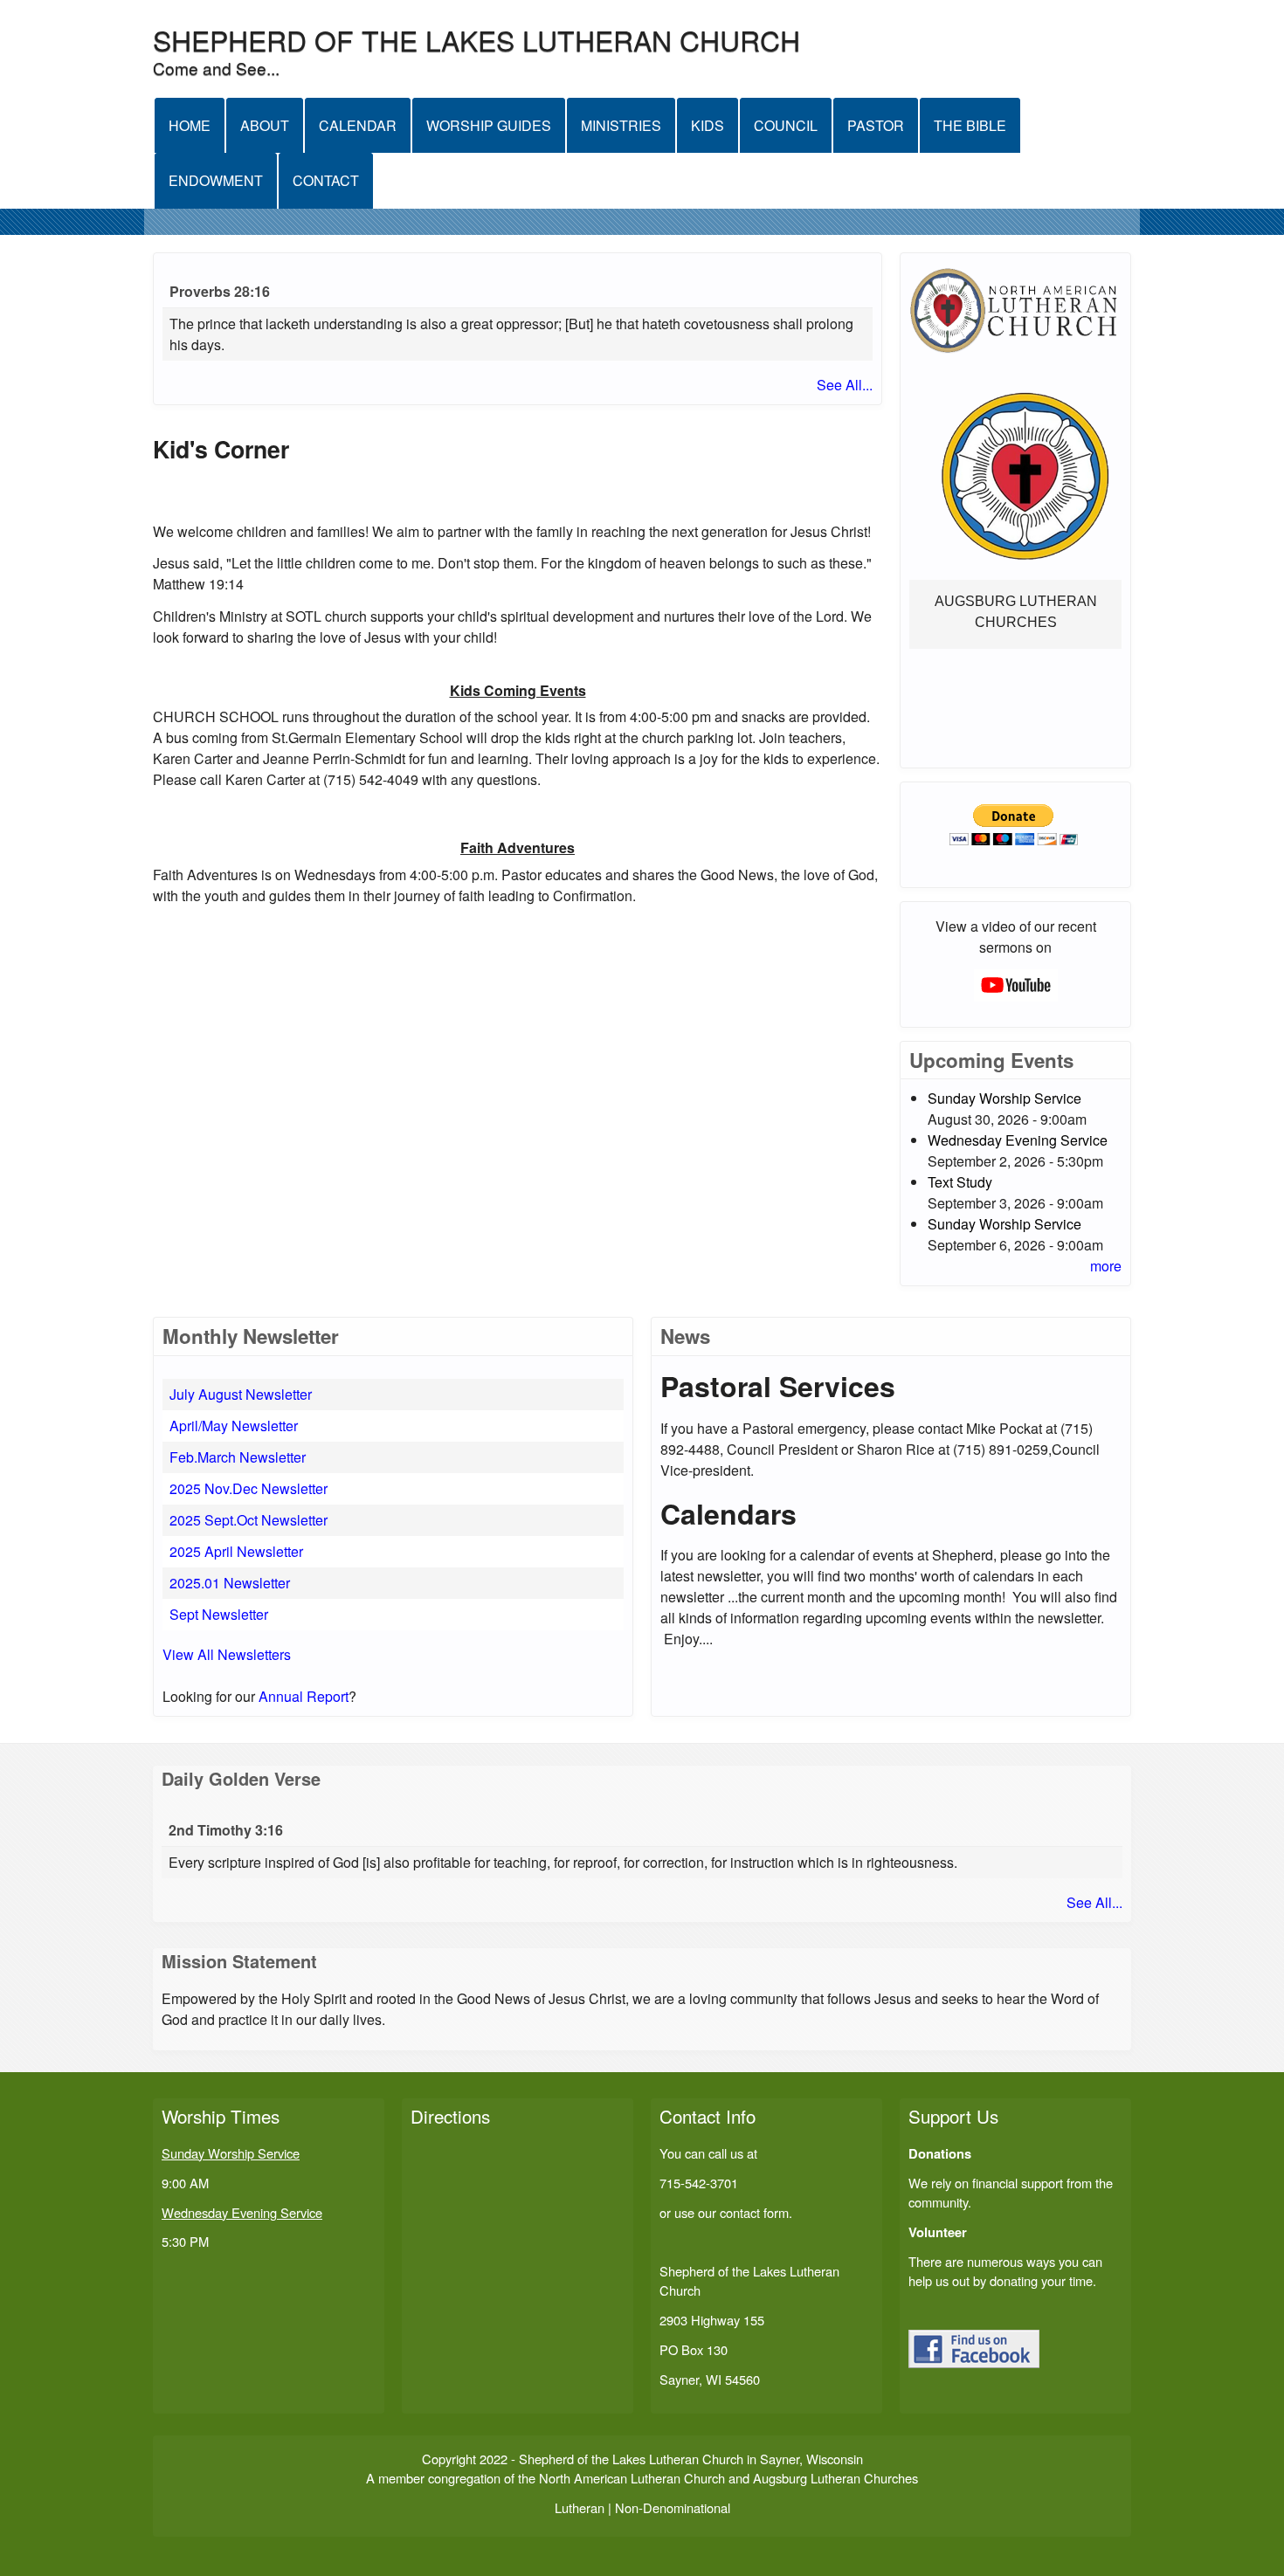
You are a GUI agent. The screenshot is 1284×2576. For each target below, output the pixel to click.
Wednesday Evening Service (1018, 1140)
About (265, 125)
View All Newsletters (227, 1654)
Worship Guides (489, 125)
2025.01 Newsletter (230, 1583)
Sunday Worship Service (1004, 1098)
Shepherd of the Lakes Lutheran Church (476, 39)
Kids (708, 125)
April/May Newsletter (234, 1426)
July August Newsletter (241, 1394)
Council (786, 125)
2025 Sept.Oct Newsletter (249, 1520)
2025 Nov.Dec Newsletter (249, 1488)
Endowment (216, 180)
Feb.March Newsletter (238, 1457)
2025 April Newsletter (236, 1551)
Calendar (358, 125)
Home (190, 125)
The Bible (970, 125)
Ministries (621, 125)
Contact (326, 180)
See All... (845, 385)
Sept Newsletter (219, 1614)
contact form (754, 2212)
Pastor (876, 125)
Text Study (960, 1182)
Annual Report (304, 1696)
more (1106, 1266)
